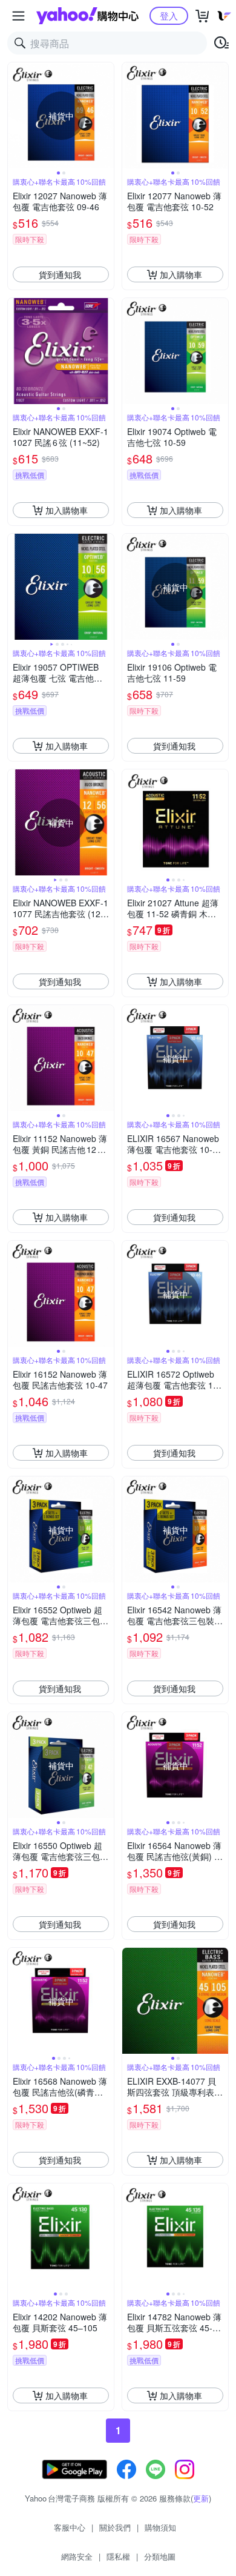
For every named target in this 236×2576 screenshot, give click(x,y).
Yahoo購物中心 (87, 16)
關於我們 (115, 2527)
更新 (201, 2498)
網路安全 (77, 2556)
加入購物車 (181, 274)
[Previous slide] (16, 116)
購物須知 (160, 2527)
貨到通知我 (60, 274)
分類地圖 (160, 2556)
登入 (169, 15)
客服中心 (70, 2527)
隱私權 (118, 2556)
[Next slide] (106, 116)
